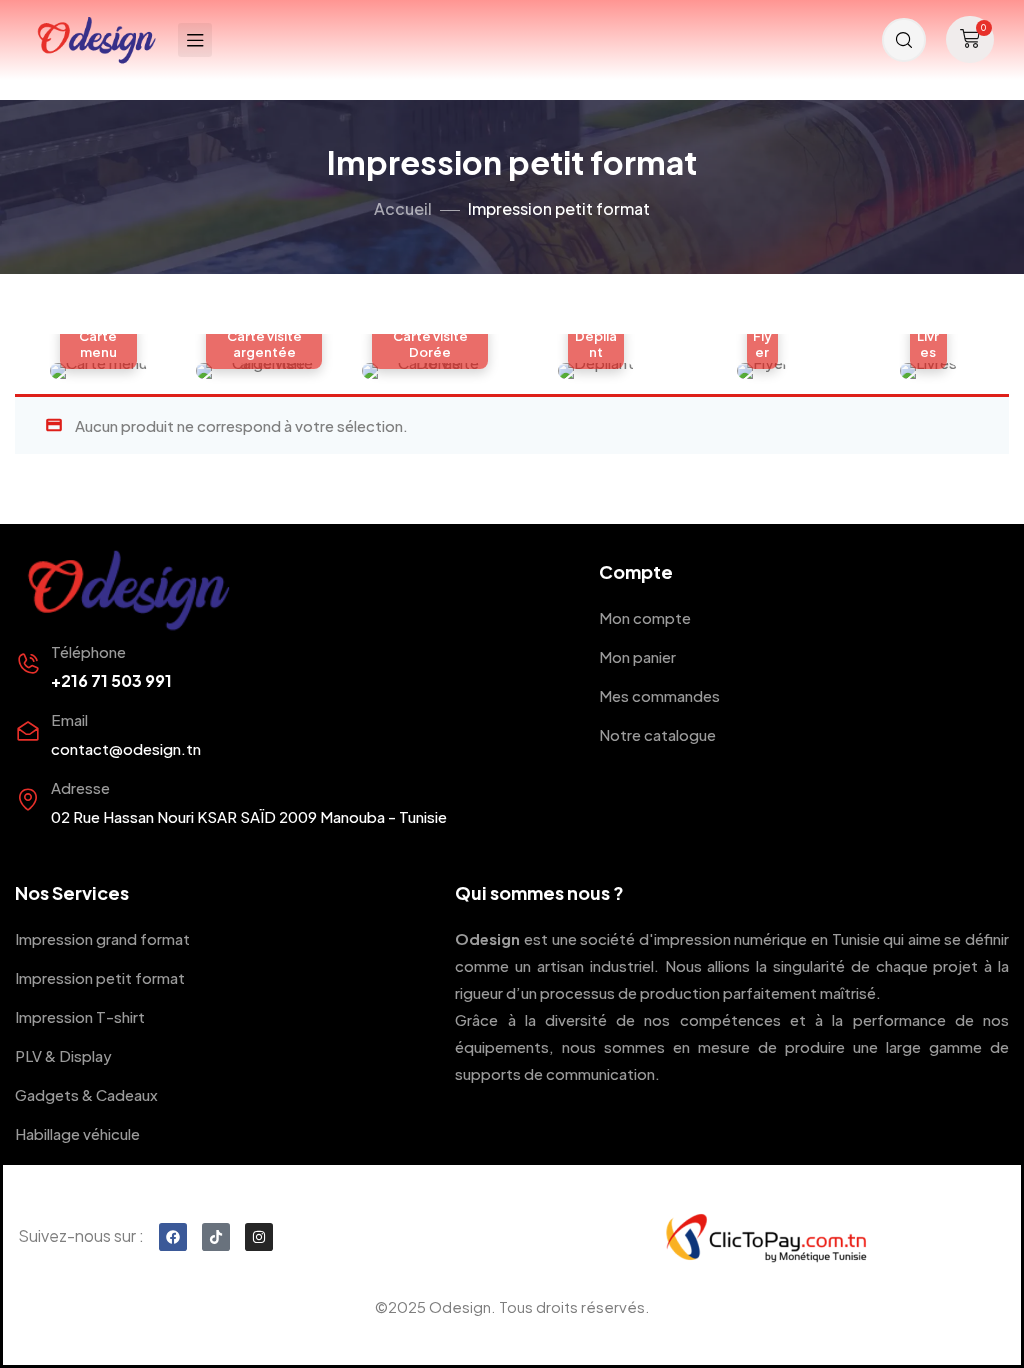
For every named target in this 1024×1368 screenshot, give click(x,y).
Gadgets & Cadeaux (86, 1094)
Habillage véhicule (77, 1133)
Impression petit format (100, 977)
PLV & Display (63, 1055)
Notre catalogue (657, 734)
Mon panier (637, 656)
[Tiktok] (216, 1237)
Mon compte (645, 617)
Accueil (403, 208)
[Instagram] (259, 1237)
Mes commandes (659, 695)
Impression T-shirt (80, 1016)
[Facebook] (173, 1237)
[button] (970, 39)
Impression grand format (102, 938)
